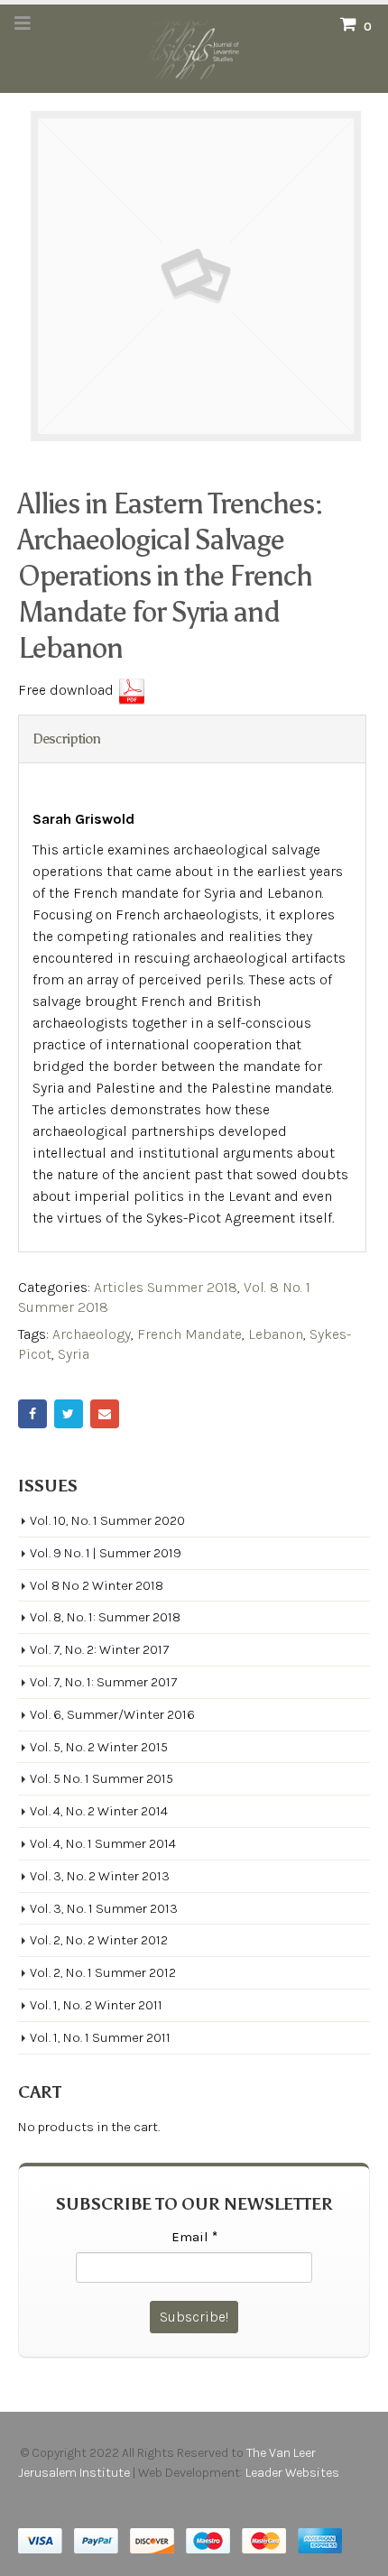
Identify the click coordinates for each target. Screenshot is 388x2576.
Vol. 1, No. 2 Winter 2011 (96, 2005)
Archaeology (92, 1334)
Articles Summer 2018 (166, 1287)
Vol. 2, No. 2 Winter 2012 (99, 1940)
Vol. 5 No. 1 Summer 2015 (102, 1778)
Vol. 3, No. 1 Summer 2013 (104, 1908)
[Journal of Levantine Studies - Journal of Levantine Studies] (194, 48)
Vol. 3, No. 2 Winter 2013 (100, 1876)
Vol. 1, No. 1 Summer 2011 (100, 2037)
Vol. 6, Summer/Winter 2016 (112, 1714)
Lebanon (276, 1334)
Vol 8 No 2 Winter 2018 (97, 1585)
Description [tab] (66, 739)
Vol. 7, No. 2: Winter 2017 (99, 1649)
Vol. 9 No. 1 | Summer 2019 (106, 1553)
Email (105, 1414)
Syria (74, 1354)
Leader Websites (294, 2473)
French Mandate (189, 1334)
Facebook (32, 1414)
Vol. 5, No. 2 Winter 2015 (99, 1747)
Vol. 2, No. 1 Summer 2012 (103, 1972)
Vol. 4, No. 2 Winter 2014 (99, 1811)
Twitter (69, 1414)
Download (132, 691)
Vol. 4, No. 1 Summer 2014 (103, 1843)
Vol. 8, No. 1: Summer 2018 (105, 1617)
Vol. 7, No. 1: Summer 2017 (103, 1682)
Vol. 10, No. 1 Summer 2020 (107, 1520)
